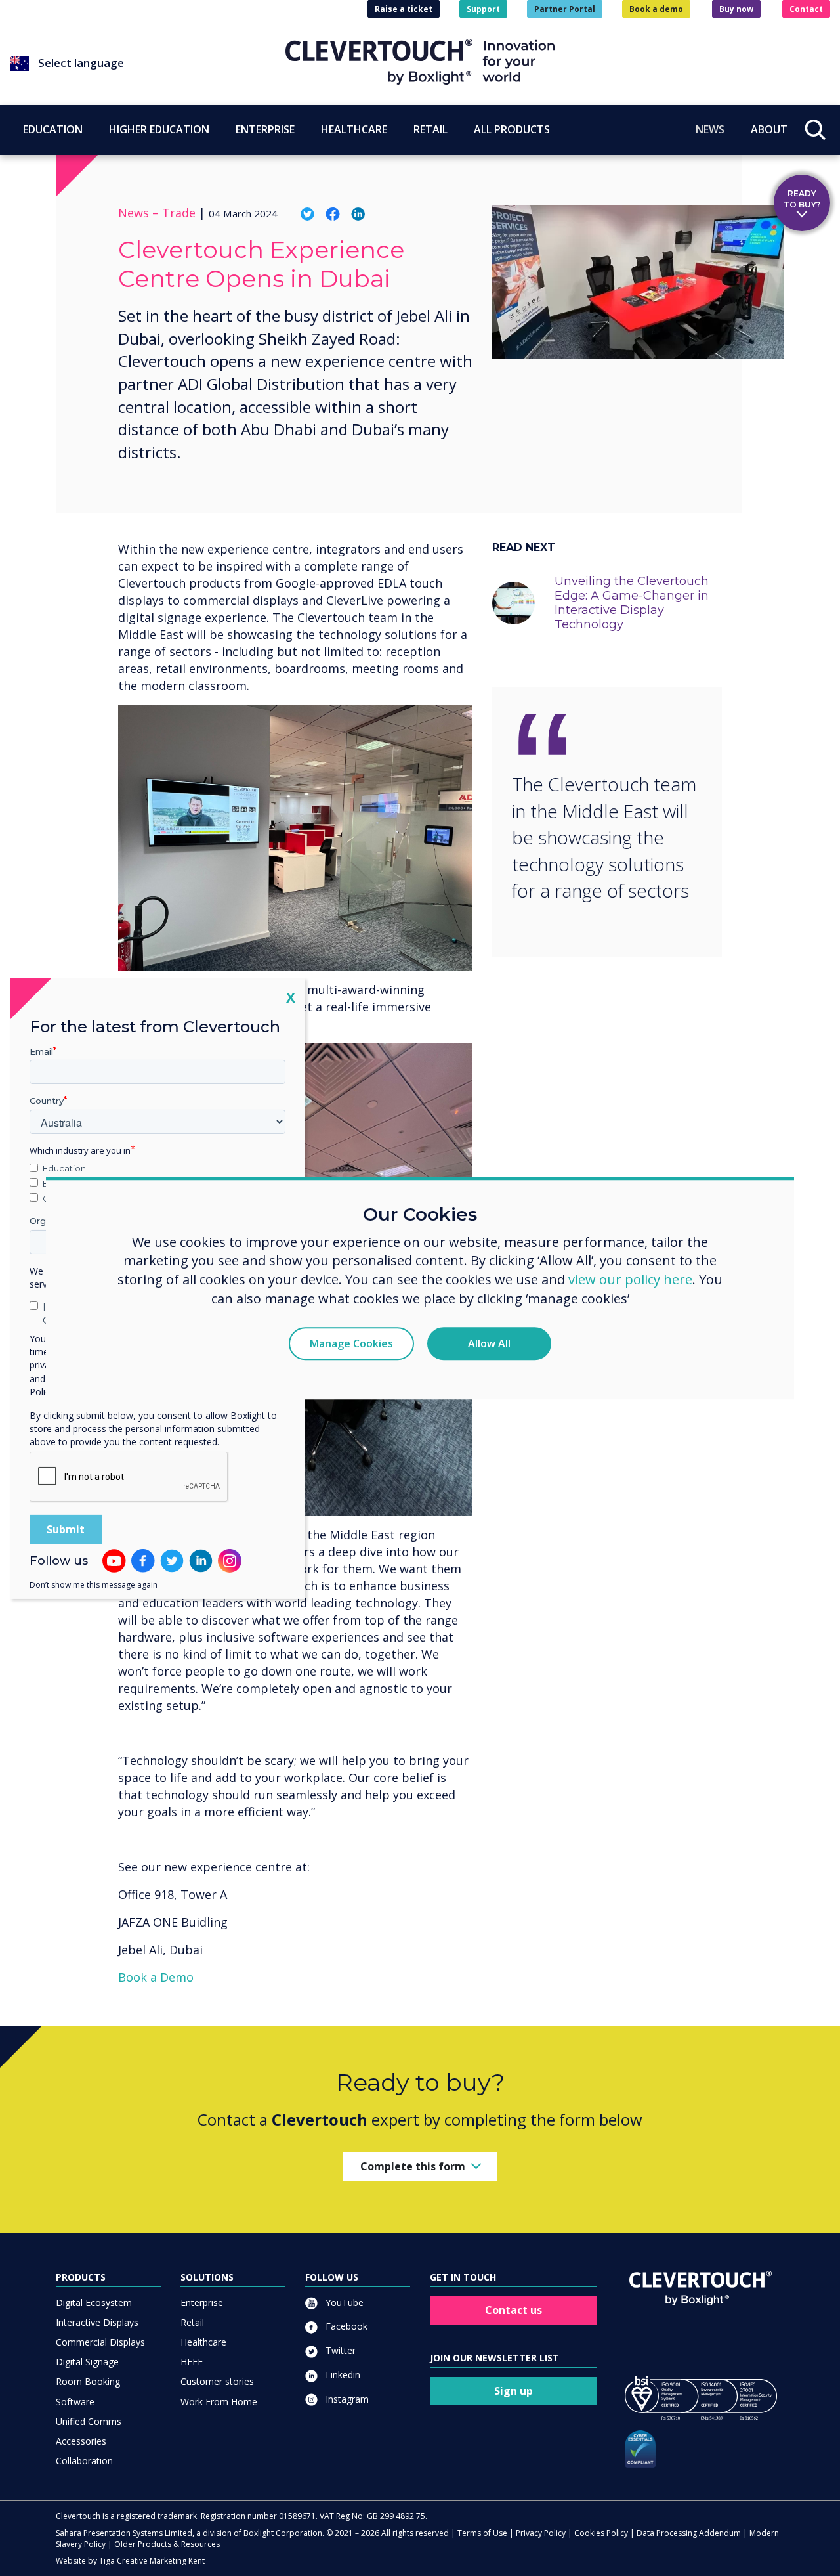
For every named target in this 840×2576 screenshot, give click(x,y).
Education (64, 1168)
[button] (148, 64)
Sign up (514, 2391)
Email (41, 1051)
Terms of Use (482, 2533)
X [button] (291, 996)
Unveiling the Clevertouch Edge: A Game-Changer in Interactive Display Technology (632, 603)
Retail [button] (430, 129)
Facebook (345, 2326)
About (769, 129)
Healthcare (203, 2342)
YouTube (343, 2303)
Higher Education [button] (159, 129)
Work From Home (219, 2402)
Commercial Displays (100, 2342)
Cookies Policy (601, 2533)
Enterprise (202, 2303)
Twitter (339, 2350)
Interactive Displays (97, 2322)
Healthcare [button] (354, 129)
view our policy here (630, 1280)
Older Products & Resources (167, 2544)
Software (75, 2402)
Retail (192, 2322)
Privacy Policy (541, 2533)
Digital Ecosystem (94, 2303)
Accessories (81, 2441)
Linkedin (342, 2375)
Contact (806, 9)
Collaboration (84, 2461)
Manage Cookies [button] (351, 1343)
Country (47, 1101)
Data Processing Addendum (689, 2533)
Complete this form (413, 2166)
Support (483, 9)
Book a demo (656, 9)
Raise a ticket (404, 9)
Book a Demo (156, 1977)
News (710, 129)
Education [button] (53, 129)
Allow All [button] (489, 1343)
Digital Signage (87, 2362)
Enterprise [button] (265, 129)
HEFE (192, 2362)
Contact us (514, 2310)
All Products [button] (512, 129)
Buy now (736, 9)
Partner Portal (565, 9)
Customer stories (217, 2381)
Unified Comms (89, 2421)
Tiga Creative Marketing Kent (152, 2561)
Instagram (346, 2399)
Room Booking (88, 2381)
